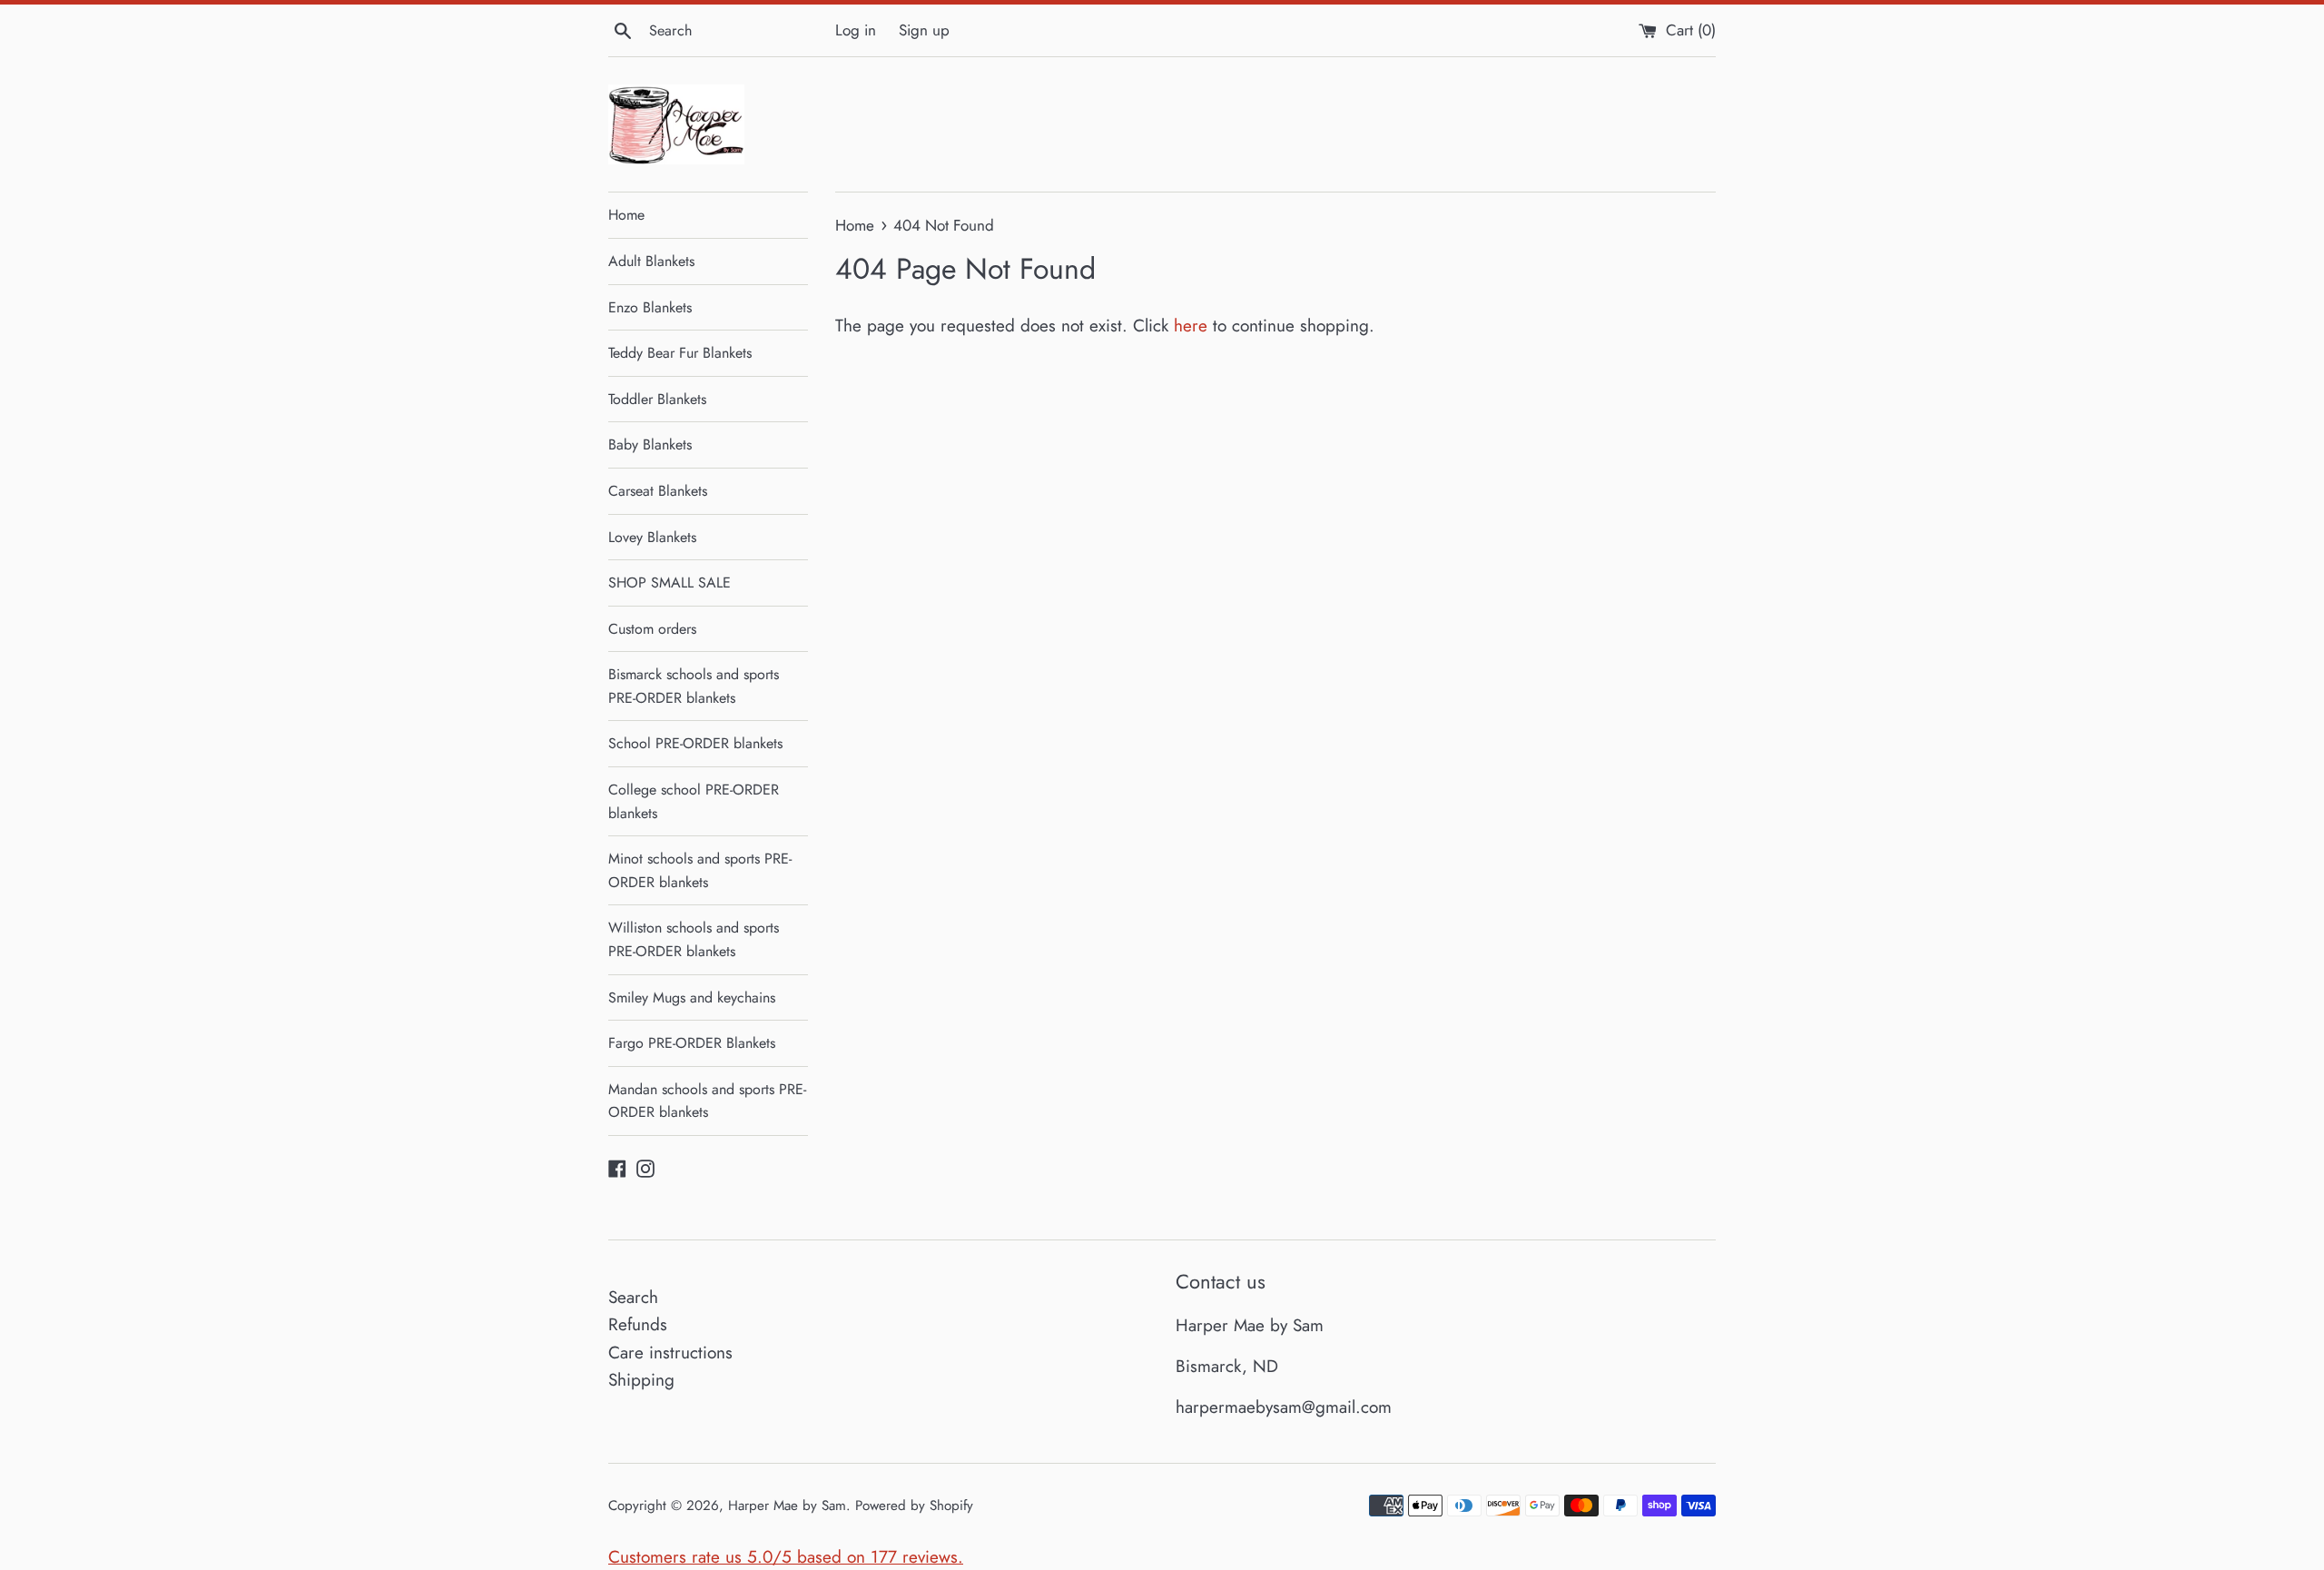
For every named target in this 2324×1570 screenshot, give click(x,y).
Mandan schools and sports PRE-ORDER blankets (707, 1101)
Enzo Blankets (650, 307)
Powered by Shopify (914, 1506)
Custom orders (652, 629)
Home (626, 215)
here (1191, 326)
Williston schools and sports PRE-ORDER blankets (694, 939)
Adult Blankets (651, 261)
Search (633, 1297)
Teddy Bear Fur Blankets (680, 353)
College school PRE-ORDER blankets (694, 801)
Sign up (924, 30)
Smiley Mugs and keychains (692, 997)
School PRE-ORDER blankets (695, 743)
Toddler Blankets (657, 399)
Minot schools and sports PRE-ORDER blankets (700, 870)
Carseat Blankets (658, 491)
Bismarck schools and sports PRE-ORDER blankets (694, 686)
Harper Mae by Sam (787, 1506)
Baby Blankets (650, 444)
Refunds (638, 1324)
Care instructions (670, 1353)
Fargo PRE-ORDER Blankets (692, 1043)
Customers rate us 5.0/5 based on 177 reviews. (786, 1557)
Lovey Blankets (652, 537)
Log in (856, 30)
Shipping (641, 1380)
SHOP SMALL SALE (670, 583)
